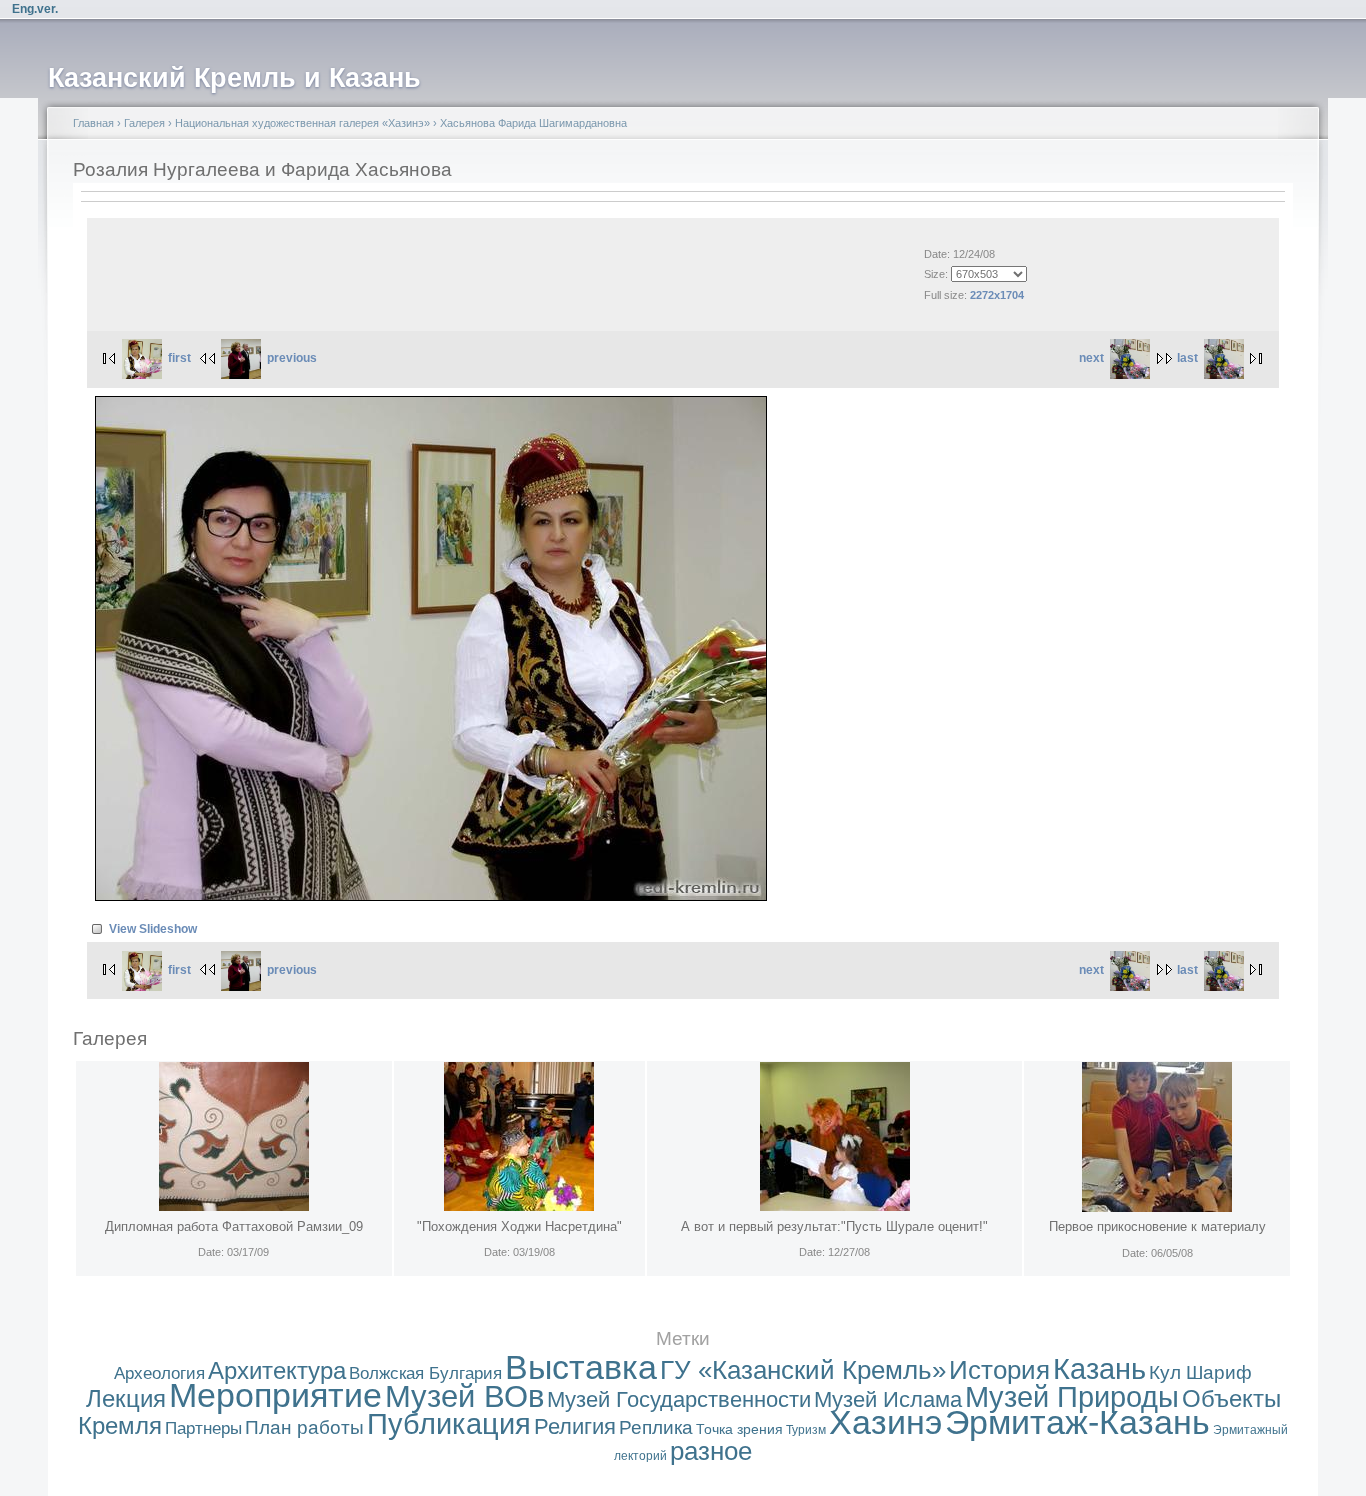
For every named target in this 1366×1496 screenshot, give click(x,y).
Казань (1099, 1369)
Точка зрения (739, 1429)
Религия (575, 1426)
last (1187, 358)
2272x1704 (997, 295)
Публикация (449, 1424)
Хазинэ (885, 1422)
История (999, 1370)
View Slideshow (153, 929)
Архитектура (277, 1370)
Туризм (806, 1430)
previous (292, 358)
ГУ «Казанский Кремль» (803, 1370)
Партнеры (203, 1428)
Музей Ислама (888, 1399)
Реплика (656, 1427)
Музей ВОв (464, 1396)
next (1091, 358)
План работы (304, 1427)
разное (711, 1451)
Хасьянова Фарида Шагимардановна (533, 123)
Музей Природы (1072, 1397)
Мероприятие (275, 1395)
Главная (93, 123)
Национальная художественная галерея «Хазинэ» (302, 123)
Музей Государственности (679, 1399)
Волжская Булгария (425, 1373)
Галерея (144, 123)
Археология (159, 1373)
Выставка (581, 1367)
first (179, 358)
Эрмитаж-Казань (1077, 1422)
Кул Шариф (1200, 1372)
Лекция (126, 1398)
